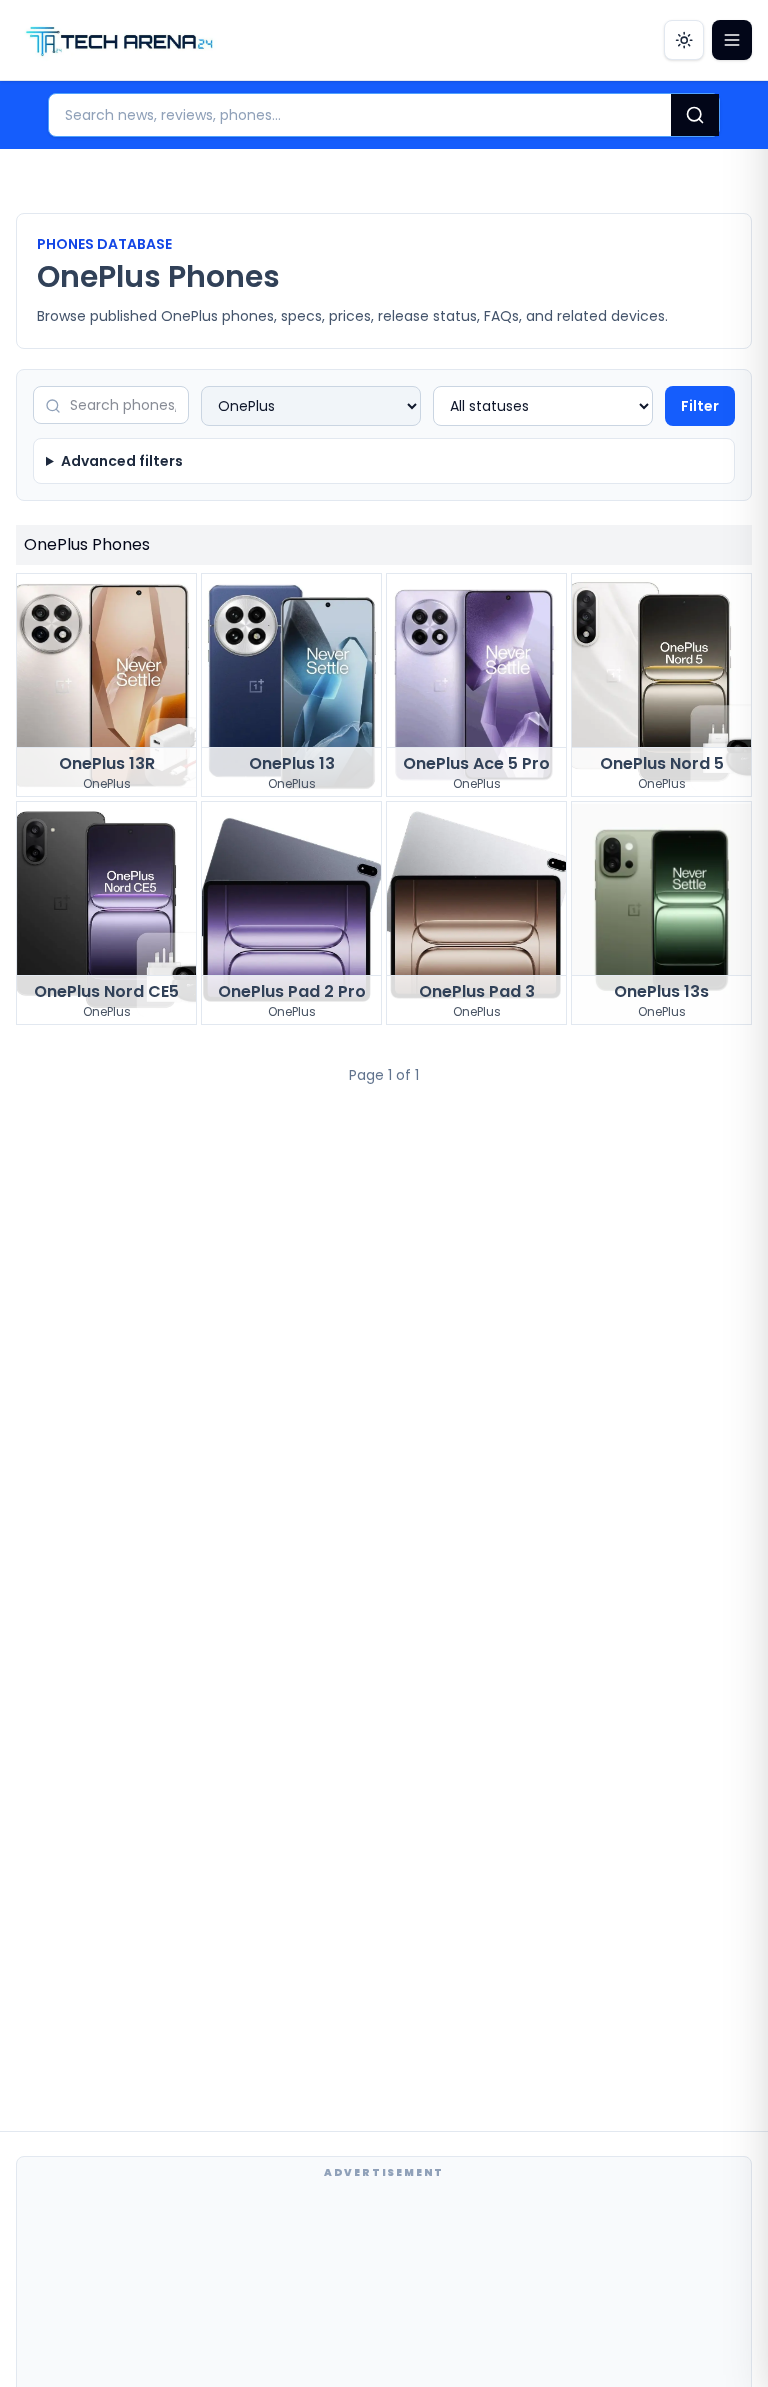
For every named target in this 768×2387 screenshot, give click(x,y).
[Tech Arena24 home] (120, 40)
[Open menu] (732, 40)
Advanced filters (122, 461)
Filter (700, 406)
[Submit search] (695, 115)
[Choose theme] (684, 40)
